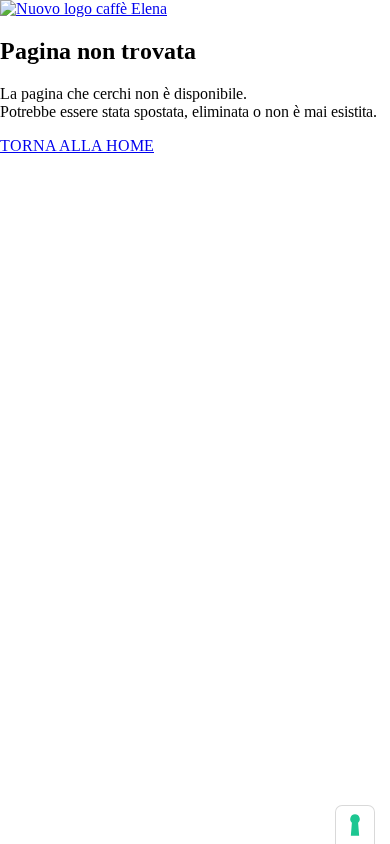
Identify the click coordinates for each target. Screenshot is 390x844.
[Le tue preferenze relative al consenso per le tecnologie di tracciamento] (355, 825)
